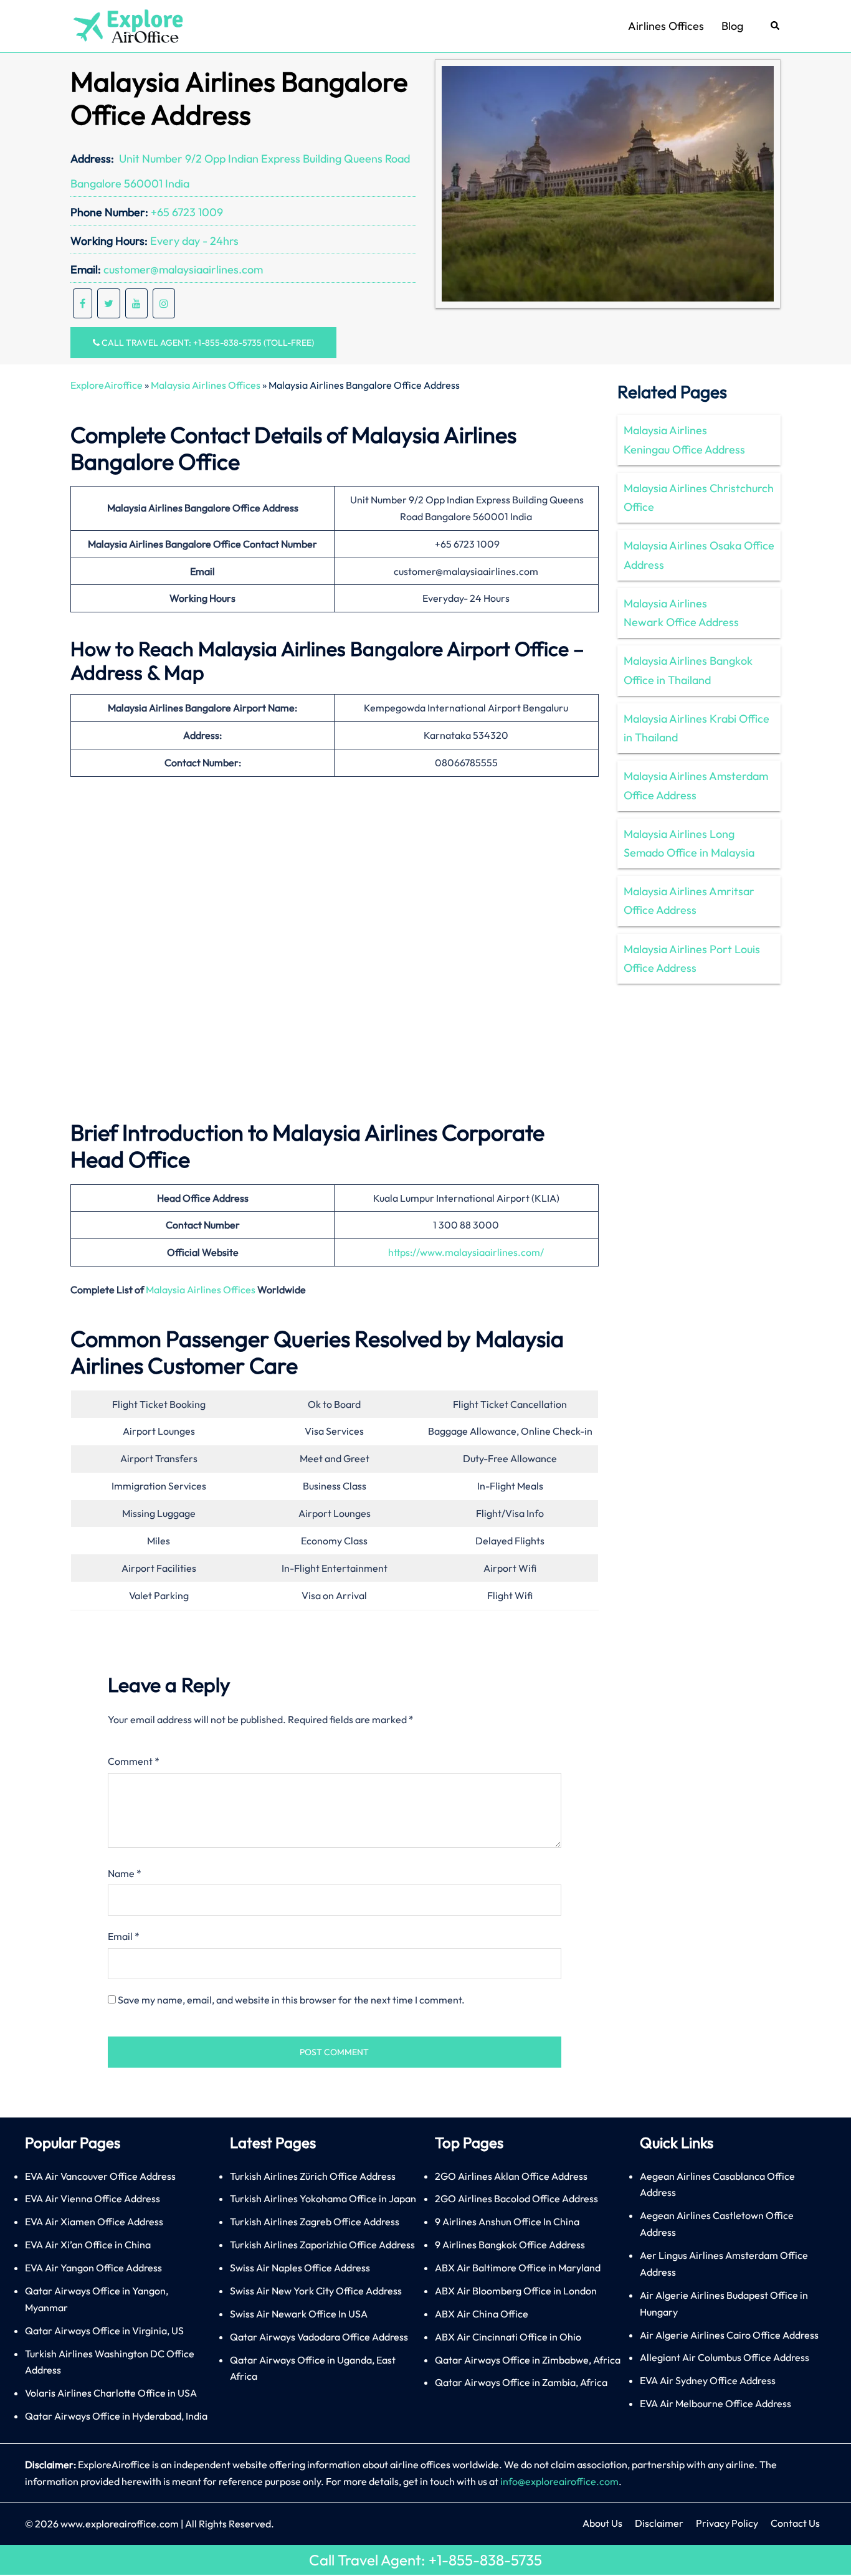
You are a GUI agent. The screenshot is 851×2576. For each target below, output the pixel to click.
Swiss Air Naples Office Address (300, 2268)
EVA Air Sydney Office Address (708, 2380)
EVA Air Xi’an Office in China (88, 2245)
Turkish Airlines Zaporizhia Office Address (322, 2245)
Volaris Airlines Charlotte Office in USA (111, 2393)
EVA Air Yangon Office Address (93, 2268)
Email (124, 1936)
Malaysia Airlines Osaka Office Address (699, 555)
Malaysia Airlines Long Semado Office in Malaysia (689, 843)
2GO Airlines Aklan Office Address (511, 2176)
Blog (732, 26)
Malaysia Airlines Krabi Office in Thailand (696, 728)
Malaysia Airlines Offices (206, 385)
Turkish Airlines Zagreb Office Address (315, 2222)
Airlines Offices (666, 26)
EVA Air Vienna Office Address (93, 2198)
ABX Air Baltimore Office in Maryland (518, 2268)
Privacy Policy (727, 2523)
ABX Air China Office (482, 2314)
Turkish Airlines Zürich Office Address (313, 2176)
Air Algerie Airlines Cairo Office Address (729, 2335)
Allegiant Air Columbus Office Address (725, 2357)
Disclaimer (659, 2523)
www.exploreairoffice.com (120, 2524)
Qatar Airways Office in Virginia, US (104, 2331)
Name (125, 1873)
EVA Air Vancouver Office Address (100, 2176)
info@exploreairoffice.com (559, 2481)
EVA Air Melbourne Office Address (716, 2403)
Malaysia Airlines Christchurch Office (699, 497)
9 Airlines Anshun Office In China (507, 2222)
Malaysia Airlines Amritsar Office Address (689, 901)
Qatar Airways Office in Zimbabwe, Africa (528, 2360)
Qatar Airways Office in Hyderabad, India (116, 2416)
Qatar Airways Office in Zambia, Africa (521, 2382)
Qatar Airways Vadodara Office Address (319, 2337)
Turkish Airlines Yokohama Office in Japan (323, 2198)
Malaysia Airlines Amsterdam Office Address (696, 785)
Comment (134, 1761)
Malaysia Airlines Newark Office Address (681, 613)
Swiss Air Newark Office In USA (299, 2314)
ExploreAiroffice (107, 385)
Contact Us (795, 2523)
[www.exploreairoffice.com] (127, 25)
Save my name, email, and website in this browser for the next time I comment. (291, 2000)
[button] (776, 26)
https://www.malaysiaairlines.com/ (466, 1252)
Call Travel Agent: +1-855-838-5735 (425, 2560)
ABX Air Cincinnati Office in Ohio (508, 2337)
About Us (602, 2523)
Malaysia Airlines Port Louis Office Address (692, 958)
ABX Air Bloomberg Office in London (516, 2291)
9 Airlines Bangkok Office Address (510, 2245)
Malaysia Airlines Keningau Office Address (684, 440)
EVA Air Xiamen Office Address (94, 2222)
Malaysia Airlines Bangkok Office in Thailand (688, 670)
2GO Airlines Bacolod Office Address (516, 2198)
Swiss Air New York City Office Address (316, 2291)
